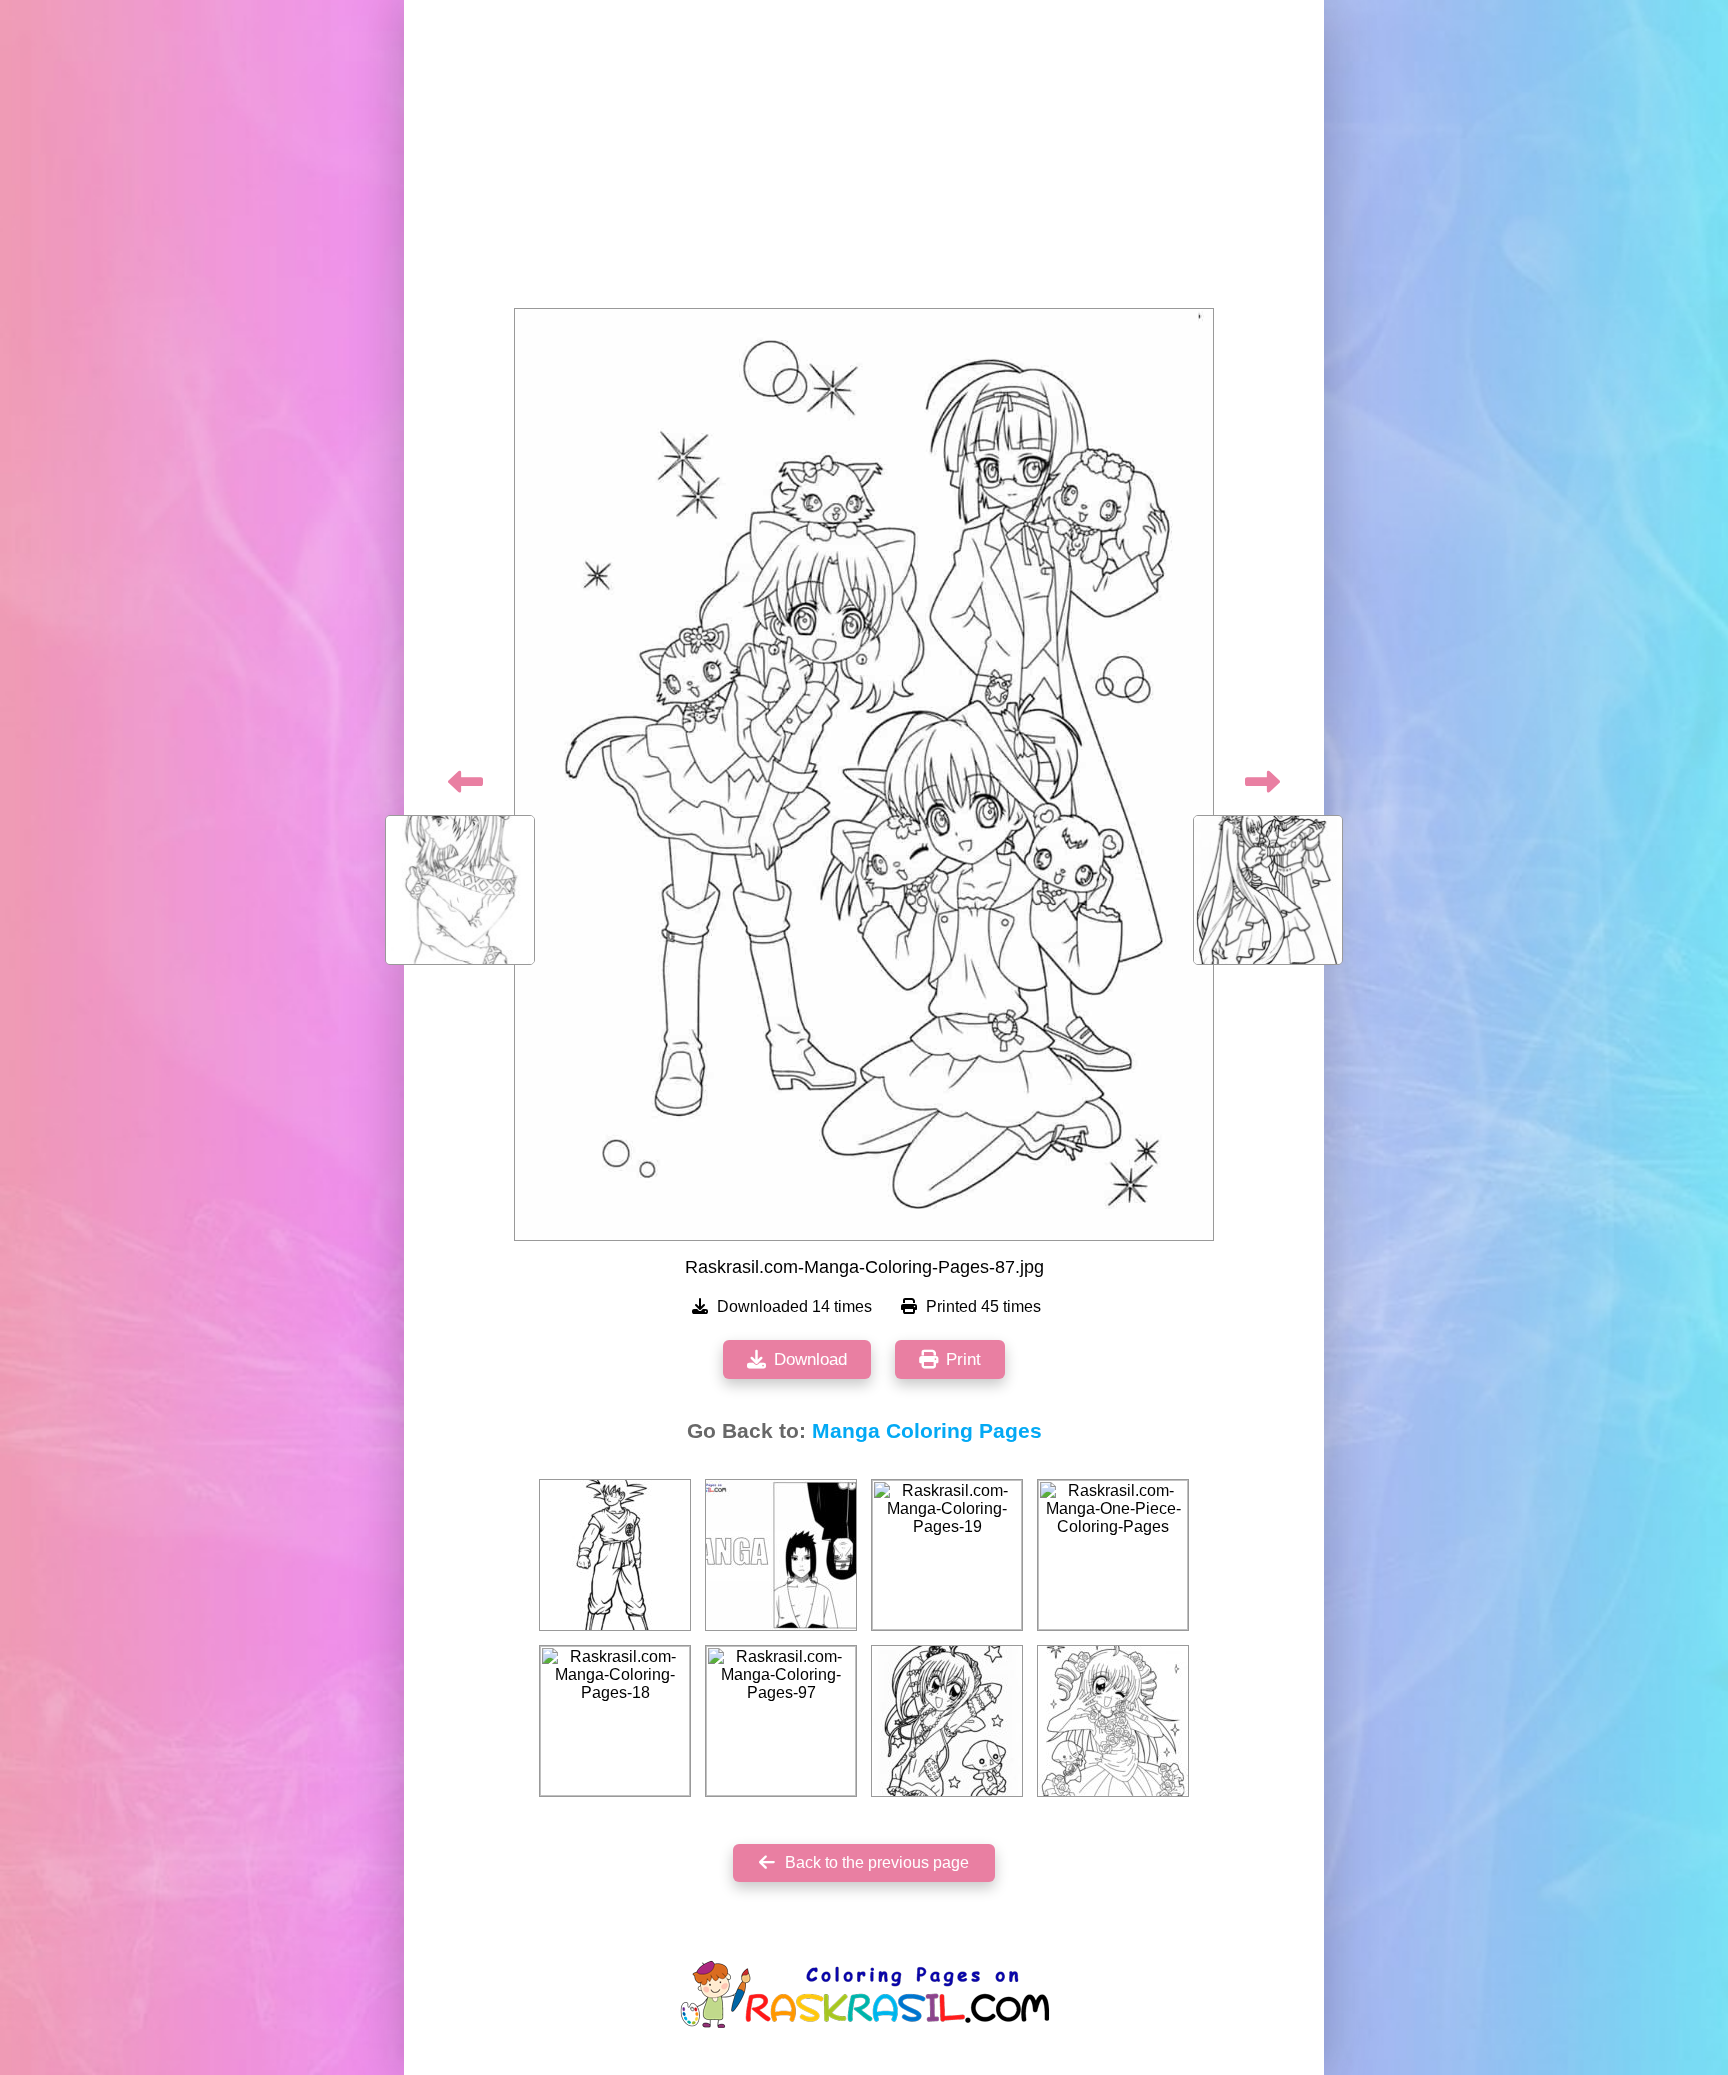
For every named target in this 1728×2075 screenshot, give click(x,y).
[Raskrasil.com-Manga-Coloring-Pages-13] (1113, 1721)
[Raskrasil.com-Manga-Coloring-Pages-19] (947, 1555)
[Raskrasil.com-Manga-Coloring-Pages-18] (615, 1721)
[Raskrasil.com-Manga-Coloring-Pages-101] (615, 1555)
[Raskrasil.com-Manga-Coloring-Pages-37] (947, 1721)
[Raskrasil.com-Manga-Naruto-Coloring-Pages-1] (781, 1555)
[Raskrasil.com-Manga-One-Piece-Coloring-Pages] (1113, 1555)
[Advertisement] (864, 160)
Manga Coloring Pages (927, 1431)
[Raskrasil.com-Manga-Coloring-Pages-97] (781, 1721)
